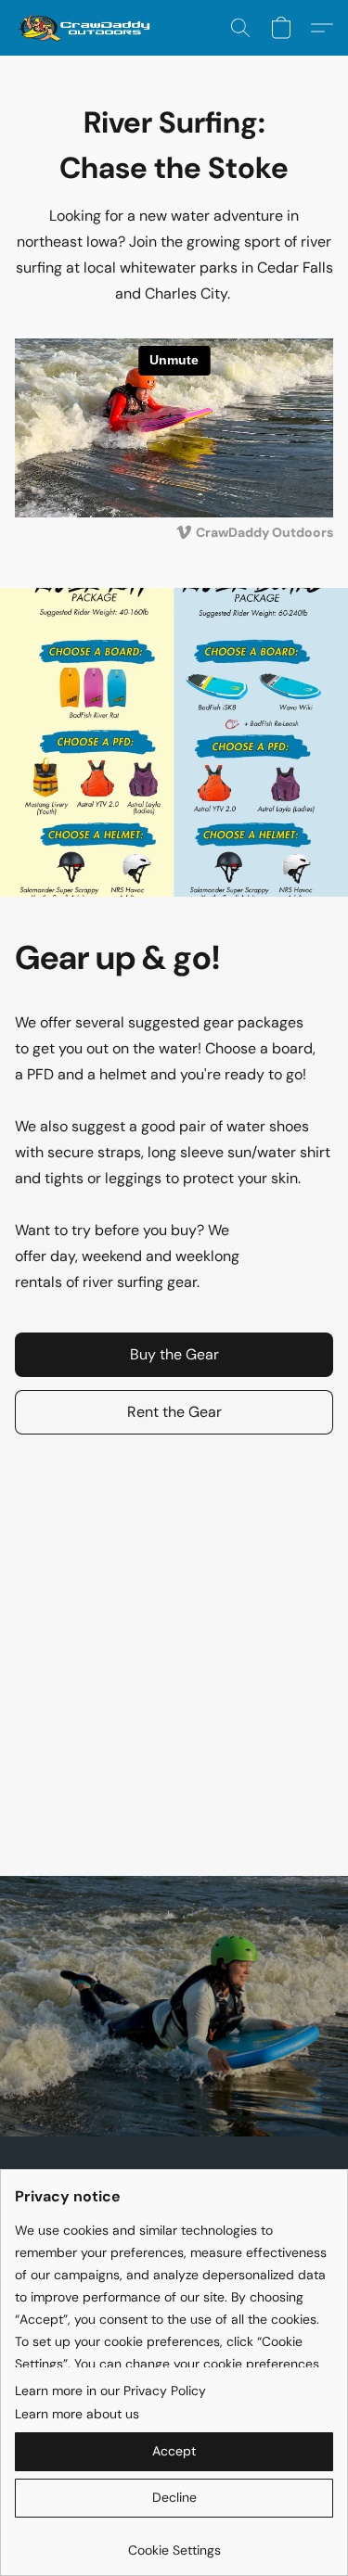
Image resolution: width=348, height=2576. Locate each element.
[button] (88, 28)
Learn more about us (77, 2414)
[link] (174, 2543)
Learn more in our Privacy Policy (110, 2391)
